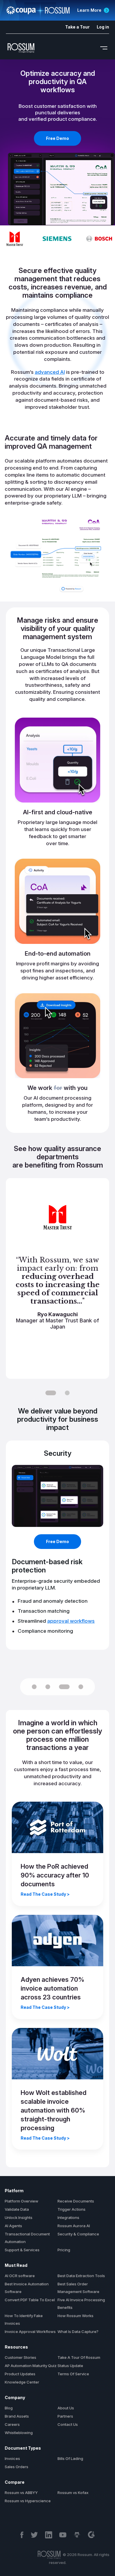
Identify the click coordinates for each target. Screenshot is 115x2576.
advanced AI (50, 372)
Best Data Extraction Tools (81, 2276)
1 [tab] (51, 1393)
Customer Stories (20, 2357)
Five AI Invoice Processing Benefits (81, 2304)
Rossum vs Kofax (73, 2493)
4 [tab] (81, 1687)
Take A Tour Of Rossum (79, 2357)
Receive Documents (76, 2201)
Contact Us (68, 2424)
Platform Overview (22, 2201)
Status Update (70, 2366)
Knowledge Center (22, 2382)
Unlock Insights (19, 2217)
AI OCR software (20, 2276)
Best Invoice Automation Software (27, 2288)
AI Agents (13, 2226)
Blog (9, 2408)
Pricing (64, 2250)
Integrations (68, 2217)
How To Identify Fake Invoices (24, 2319)
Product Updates (20, 2374)
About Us (66, 2408)
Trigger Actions (72, 2209)
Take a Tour (77, 27)
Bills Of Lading (70, 2458)
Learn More (89, 10)
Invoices (12, 2458)
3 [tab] (64, 1687)
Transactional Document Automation (27, 2238)
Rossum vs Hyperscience (28, 2501)
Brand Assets (17, 2416)
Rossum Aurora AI (74, 2226)
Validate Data (17, 2209)
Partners (65, 2416)
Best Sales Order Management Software (78, 2288)
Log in (103, 27)
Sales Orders (17, 2467)
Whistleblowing (19, 2433)
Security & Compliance (78, 2234)
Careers (12, 2424)
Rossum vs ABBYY (21, 2493)
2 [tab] (67, 1393)
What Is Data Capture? (78, 2332)
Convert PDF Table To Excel (30, 2300)
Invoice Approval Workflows (30, 2332)
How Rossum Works (75, 2316)
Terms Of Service (73, 2374)
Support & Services (22, 2250)
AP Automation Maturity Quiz (31, 2366)
